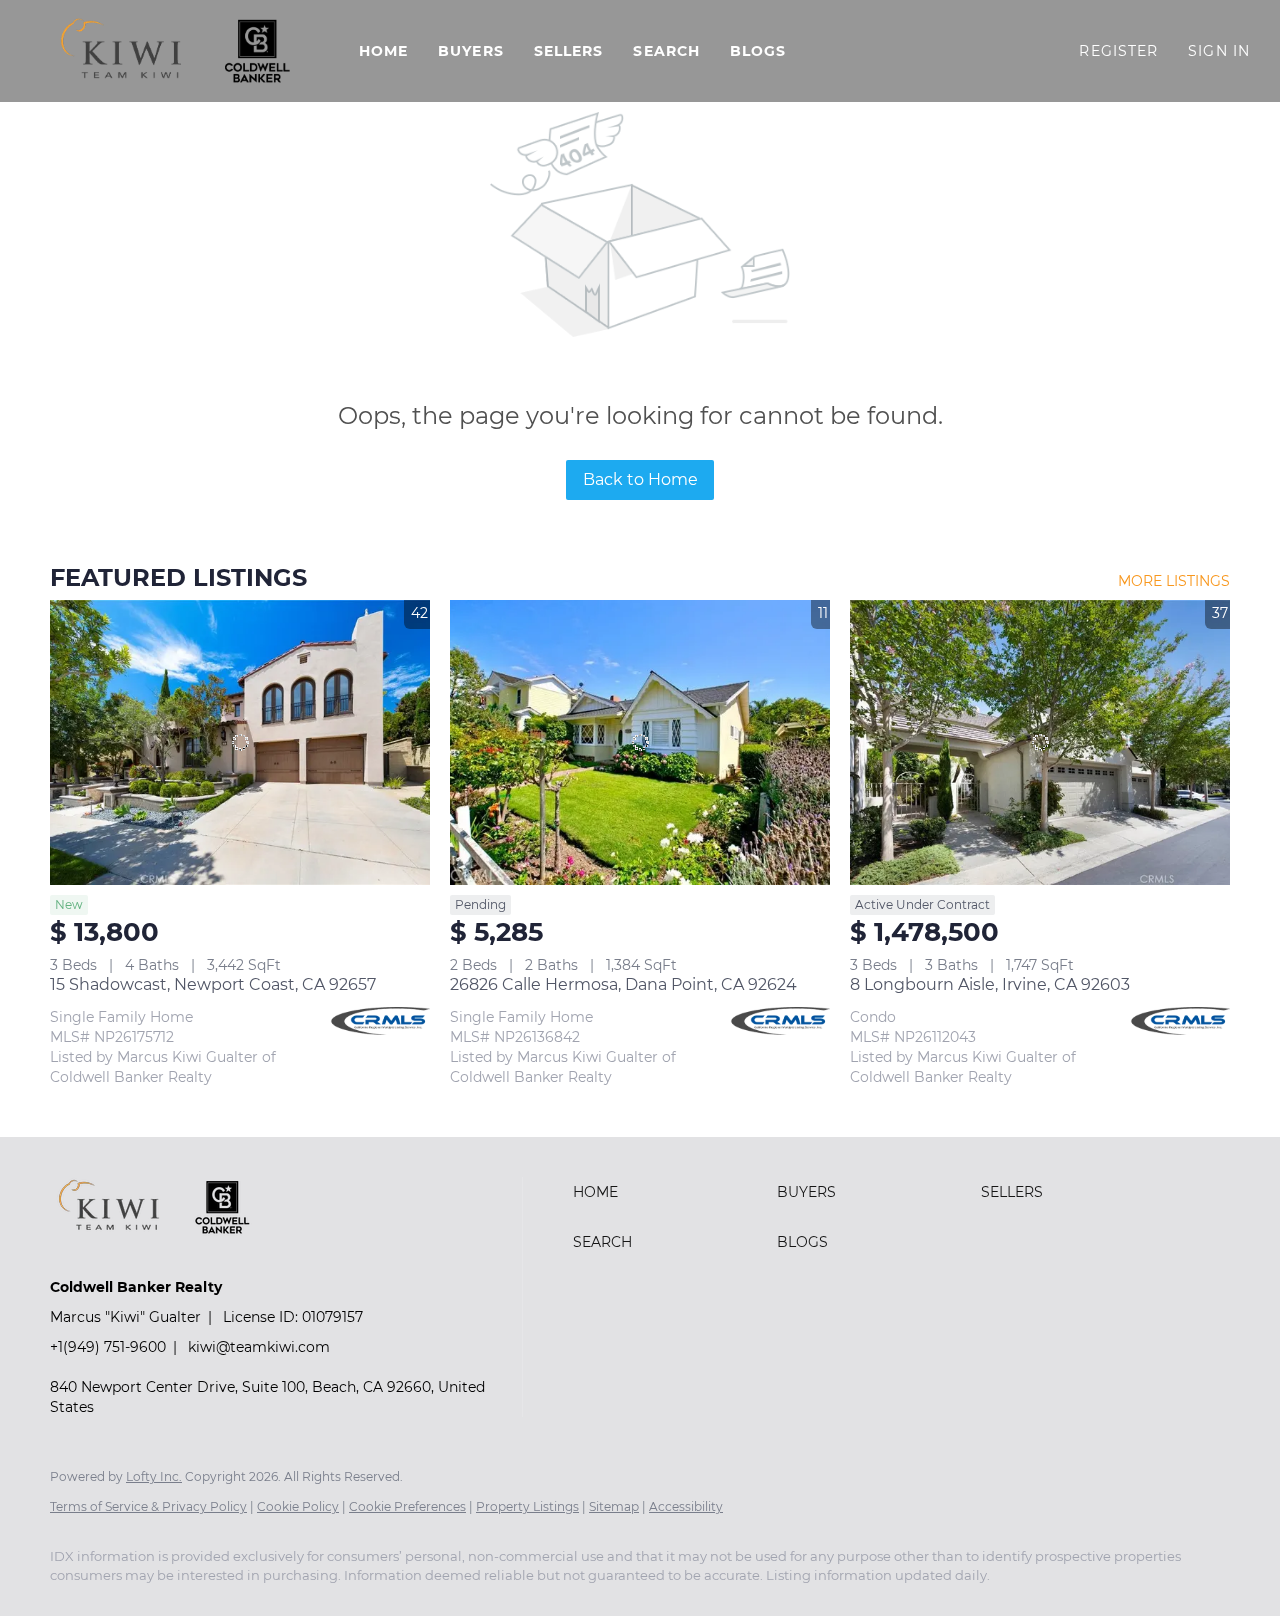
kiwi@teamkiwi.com (259, 1347)
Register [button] (1118, 51)
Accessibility (686, 1506)
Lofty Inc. (154, 1476)
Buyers (471, 51)
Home (383, 51)
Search (666, 51)
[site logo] (168, 1252)
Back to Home (640, 479)
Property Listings (527, 1506)
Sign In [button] (1219, 51)
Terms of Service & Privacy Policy (148, 1506)
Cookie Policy (298, 1506)
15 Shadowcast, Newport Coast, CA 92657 (213, 984)
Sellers (569, 51)
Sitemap (614, 1506)
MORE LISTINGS (1174, 581)
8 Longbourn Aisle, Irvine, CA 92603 (990, 984)
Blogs (758, 51)
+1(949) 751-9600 (108, 1347)
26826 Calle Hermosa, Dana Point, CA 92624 (623, 984)
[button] (174, 51)
